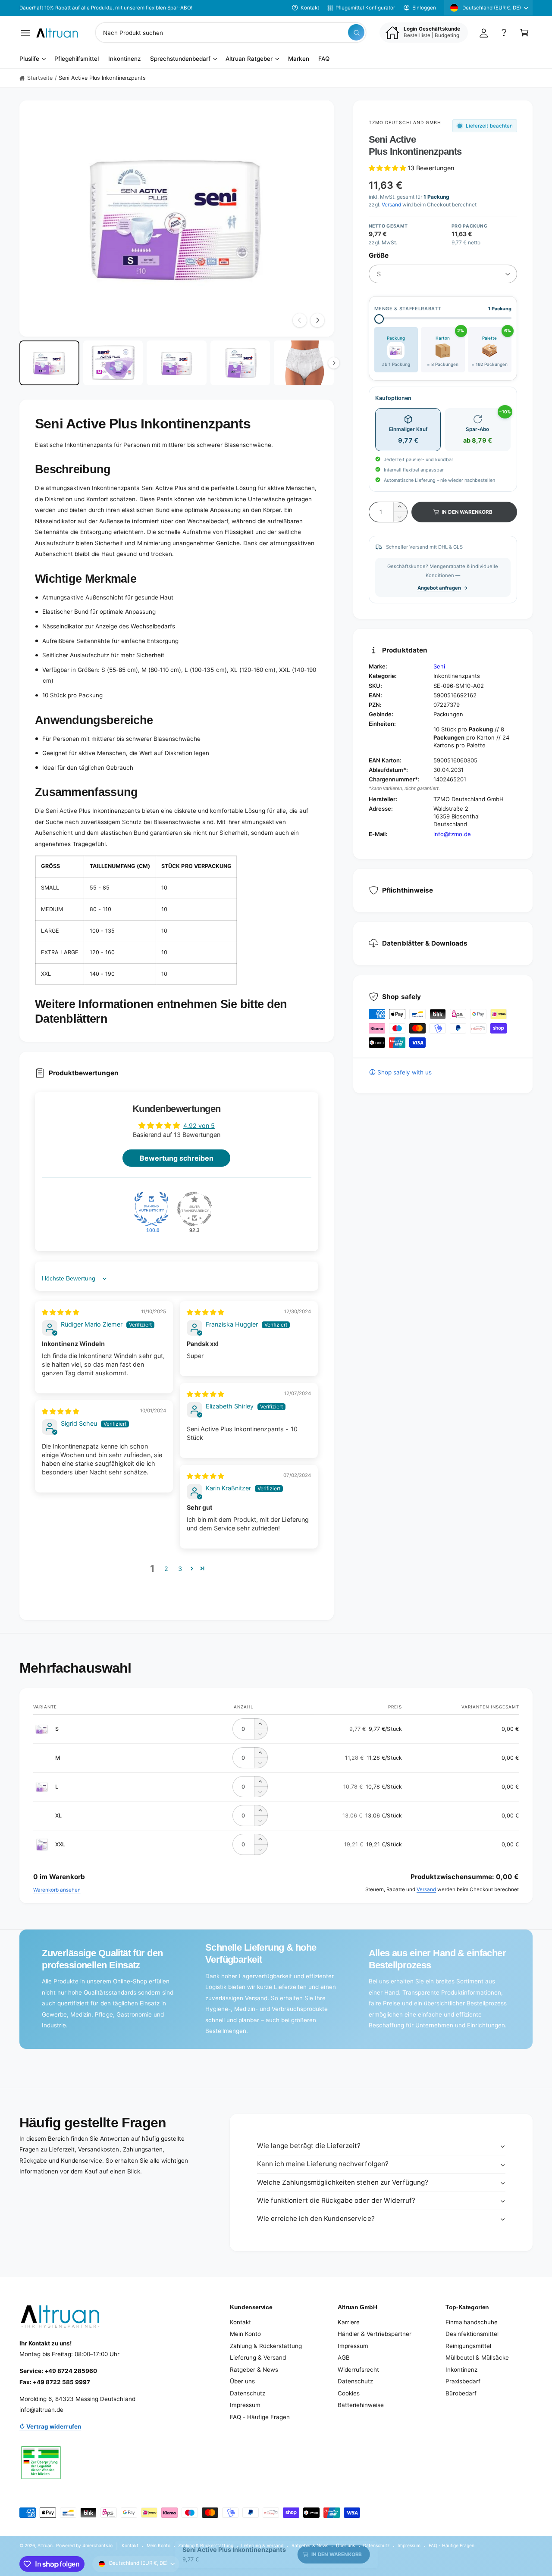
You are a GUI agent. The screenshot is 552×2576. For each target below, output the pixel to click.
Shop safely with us (405, 1072)
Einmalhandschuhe (472, 2322)
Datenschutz (248, 2393)
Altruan (45, 2545)
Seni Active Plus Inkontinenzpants (102, 78)
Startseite (40, 78)
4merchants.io (97, 2545)
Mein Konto (245, 2334)
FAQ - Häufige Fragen (260, 2417)
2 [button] (166, 1569)
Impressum (245, 2405)
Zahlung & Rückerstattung (266, 2346)
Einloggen (424, 8)
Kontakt (310, 8)
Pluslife (29, 59)
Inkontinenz (461, 2370)
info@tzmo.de (452, 834)
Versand (391, 205)
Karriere (349, 2322)
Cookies (349, 2393)
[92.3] (194, 1209)
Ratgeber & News (254, 2370)
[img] (60, 1312)
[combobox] (231, 33)
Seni (439, 666)
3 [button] (180, 1569)
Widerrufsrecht (358, 2370)
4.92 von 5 (199, 1126)
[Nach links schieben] (300, 320)
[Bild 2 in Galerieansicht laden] (113, 363)
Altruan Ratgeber (249, 59)
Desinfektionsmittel (472, 2334)
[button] (26, 33)
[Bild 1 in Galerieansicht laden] (49, 363)
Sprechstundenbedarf (180, 59)
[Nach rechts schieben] (317, 320)
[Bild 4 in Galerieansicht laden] (240, 363)
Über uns (242, 2381)
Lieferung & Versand (258, 2357)
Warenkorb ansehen (57, 1890)
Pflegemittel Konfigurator (365, 8)
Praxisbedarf (463, 2381)
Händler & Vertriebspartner (375, 2334)
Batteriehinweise (361, 2405)
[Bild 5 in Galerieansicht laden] (304, 363)
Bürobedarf (461, 2393)
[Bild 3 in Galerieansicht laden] (177, 363)
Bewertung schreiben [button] (177, 1158)
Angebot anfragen (439, 588)
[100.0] (151, 1209)
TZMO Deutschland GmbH (405, 122)
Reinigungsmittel (468, 2346)
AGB (344, 2357)
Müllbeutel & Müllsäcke (477, 2357)
